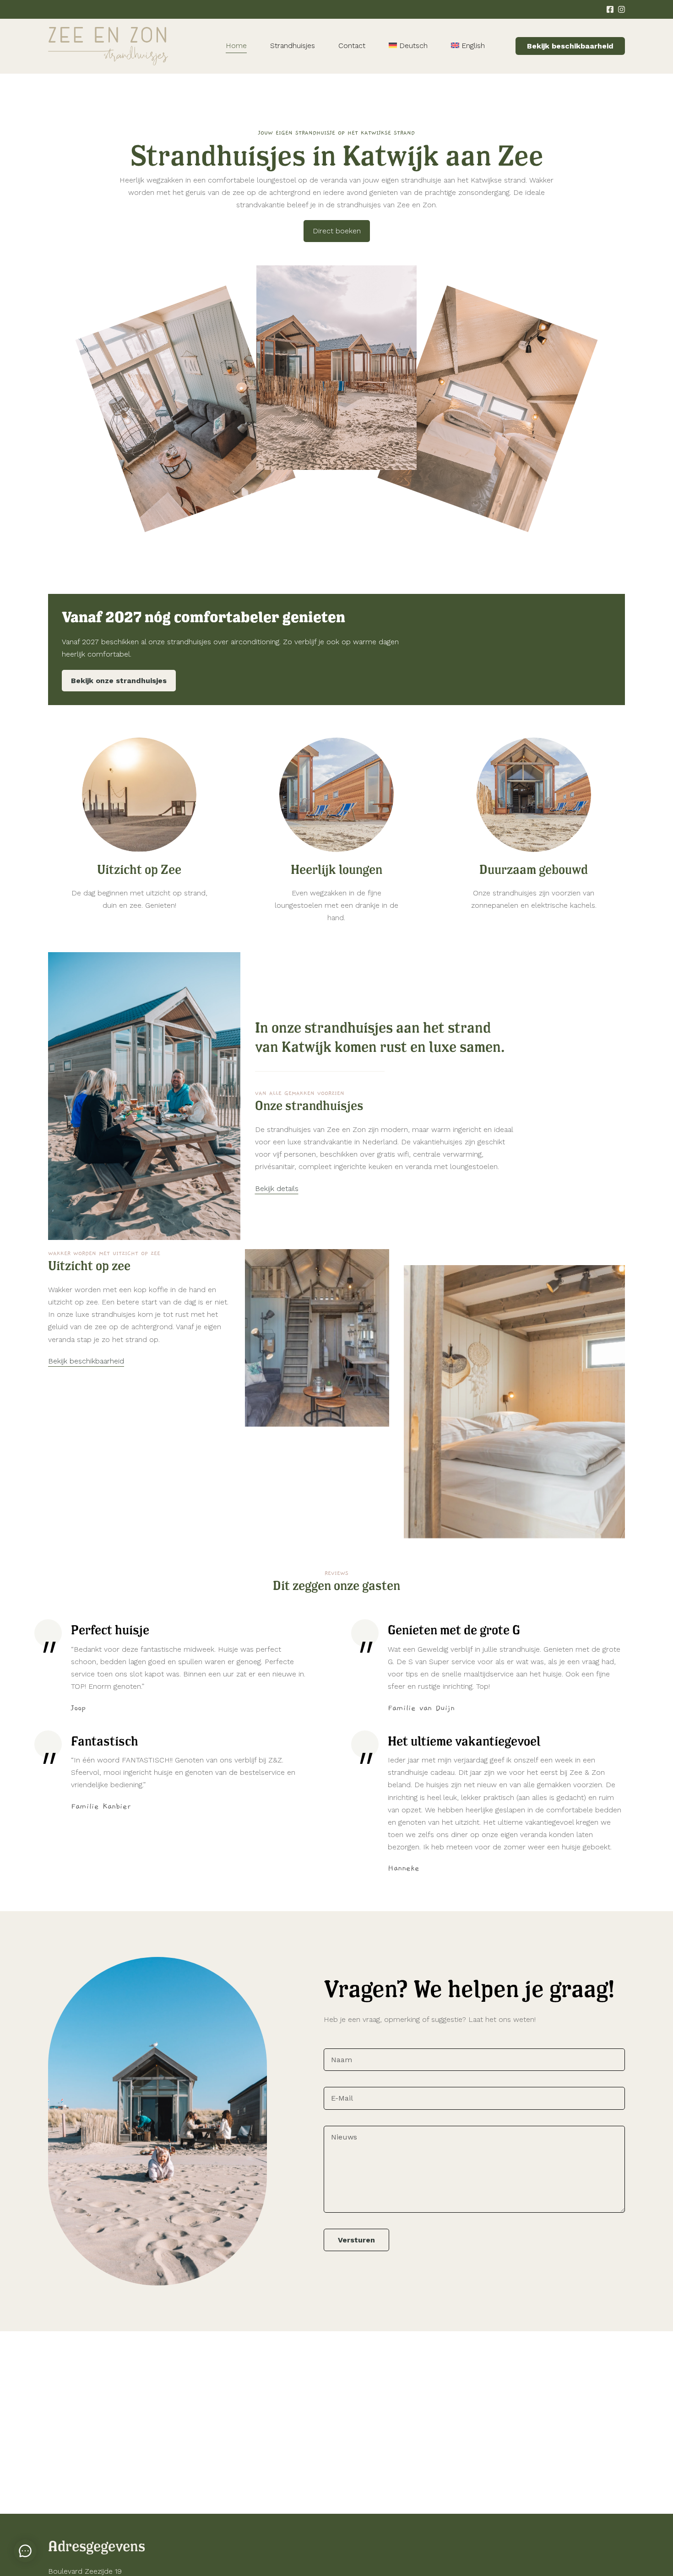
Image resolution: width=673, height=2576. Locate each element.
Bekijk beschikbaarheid (570, 46)
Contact (352, 46)
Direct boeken (337, 231)
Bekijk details (277, 1188)
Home (236, 46)
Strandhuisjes (293, 46)
